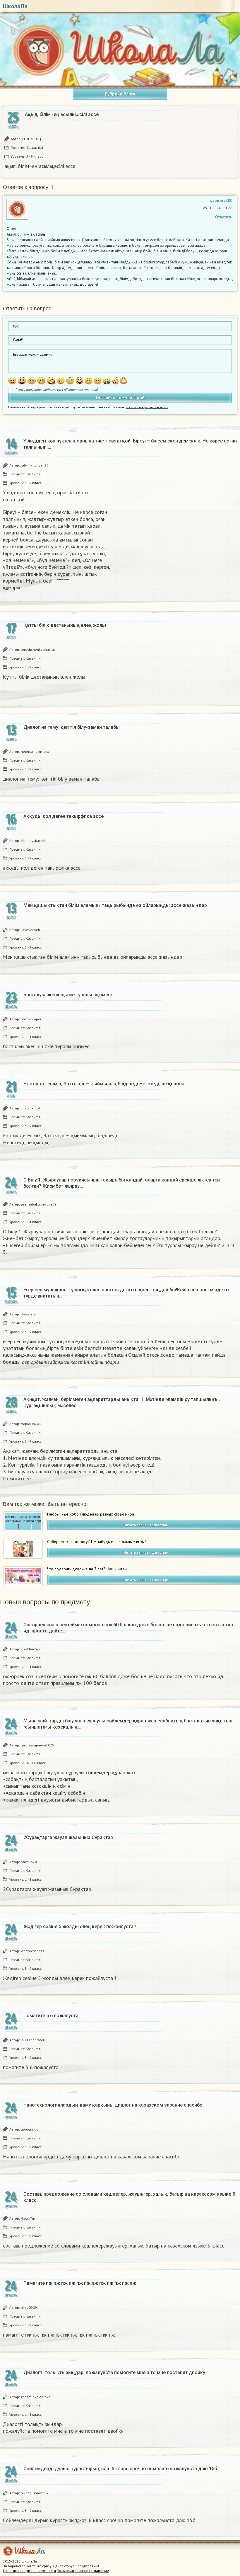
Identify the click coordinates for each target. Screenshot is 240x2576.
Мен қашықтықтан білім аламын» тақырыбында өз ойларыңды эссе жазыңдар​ (115, 905)
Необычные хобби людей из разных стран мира (91, 1514)
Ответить (224, 217)
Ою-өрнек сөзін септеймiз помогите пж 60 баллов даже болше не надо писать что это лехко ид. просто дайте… (128, 1628)
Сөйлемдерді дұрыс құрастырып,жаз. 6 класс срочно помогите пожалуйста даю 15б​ (120, 2469)
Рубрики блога (120, 94)
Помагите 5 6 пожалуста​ (51, 2016)
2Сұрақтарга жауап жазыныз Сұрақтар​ (68, 1837)
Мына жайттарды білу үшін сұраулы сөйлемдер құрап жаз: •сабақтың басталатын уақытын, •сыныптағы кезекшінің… (128, 1724)
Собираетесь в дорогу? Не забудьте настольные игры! (96, 1542)
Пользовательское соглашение (83, 2571)
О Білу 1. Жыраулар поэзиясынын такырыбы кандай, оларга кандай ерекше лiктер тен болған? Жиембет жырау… (122, 1183)
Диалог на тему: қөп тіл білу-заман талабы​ (72, 727)
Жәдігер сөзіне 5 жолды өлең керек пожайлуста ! (80, 1927)
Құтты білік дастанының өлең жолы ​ (65, 625)
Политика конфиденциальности (29, 2571)
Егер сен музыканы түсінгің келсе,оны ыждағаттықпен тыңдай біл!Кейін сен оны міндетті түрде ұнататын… (126, 1293)
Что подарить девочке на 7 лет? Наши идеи (87, 1569)
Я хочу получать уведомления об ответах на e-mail (57, 390)
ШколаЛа (15, 6)
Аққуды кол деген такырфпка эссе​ (64, 816)
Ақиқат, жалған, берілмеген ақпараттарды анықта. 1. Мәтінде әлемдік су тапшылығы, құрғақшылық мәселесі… (122, 1402)
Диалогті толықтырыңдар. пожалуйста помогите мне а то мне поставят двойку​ (114, 2372)
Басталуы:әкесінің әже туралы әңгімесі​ (68, 995)
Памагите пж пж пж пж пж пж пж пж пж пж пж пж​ (80, 2283)
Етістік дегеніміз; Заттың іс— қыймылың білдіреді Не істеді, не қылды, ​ (105, 1084)
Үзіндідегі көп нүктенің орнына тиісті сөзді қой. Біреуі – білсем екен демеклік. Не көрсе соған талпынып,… (130, 444)
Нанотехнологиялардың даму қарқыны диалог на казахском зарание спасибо (113, 2105)
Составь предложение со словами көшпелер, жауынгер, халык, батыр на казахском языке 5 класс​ (129, 2197)
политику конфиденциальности (147, 407)
